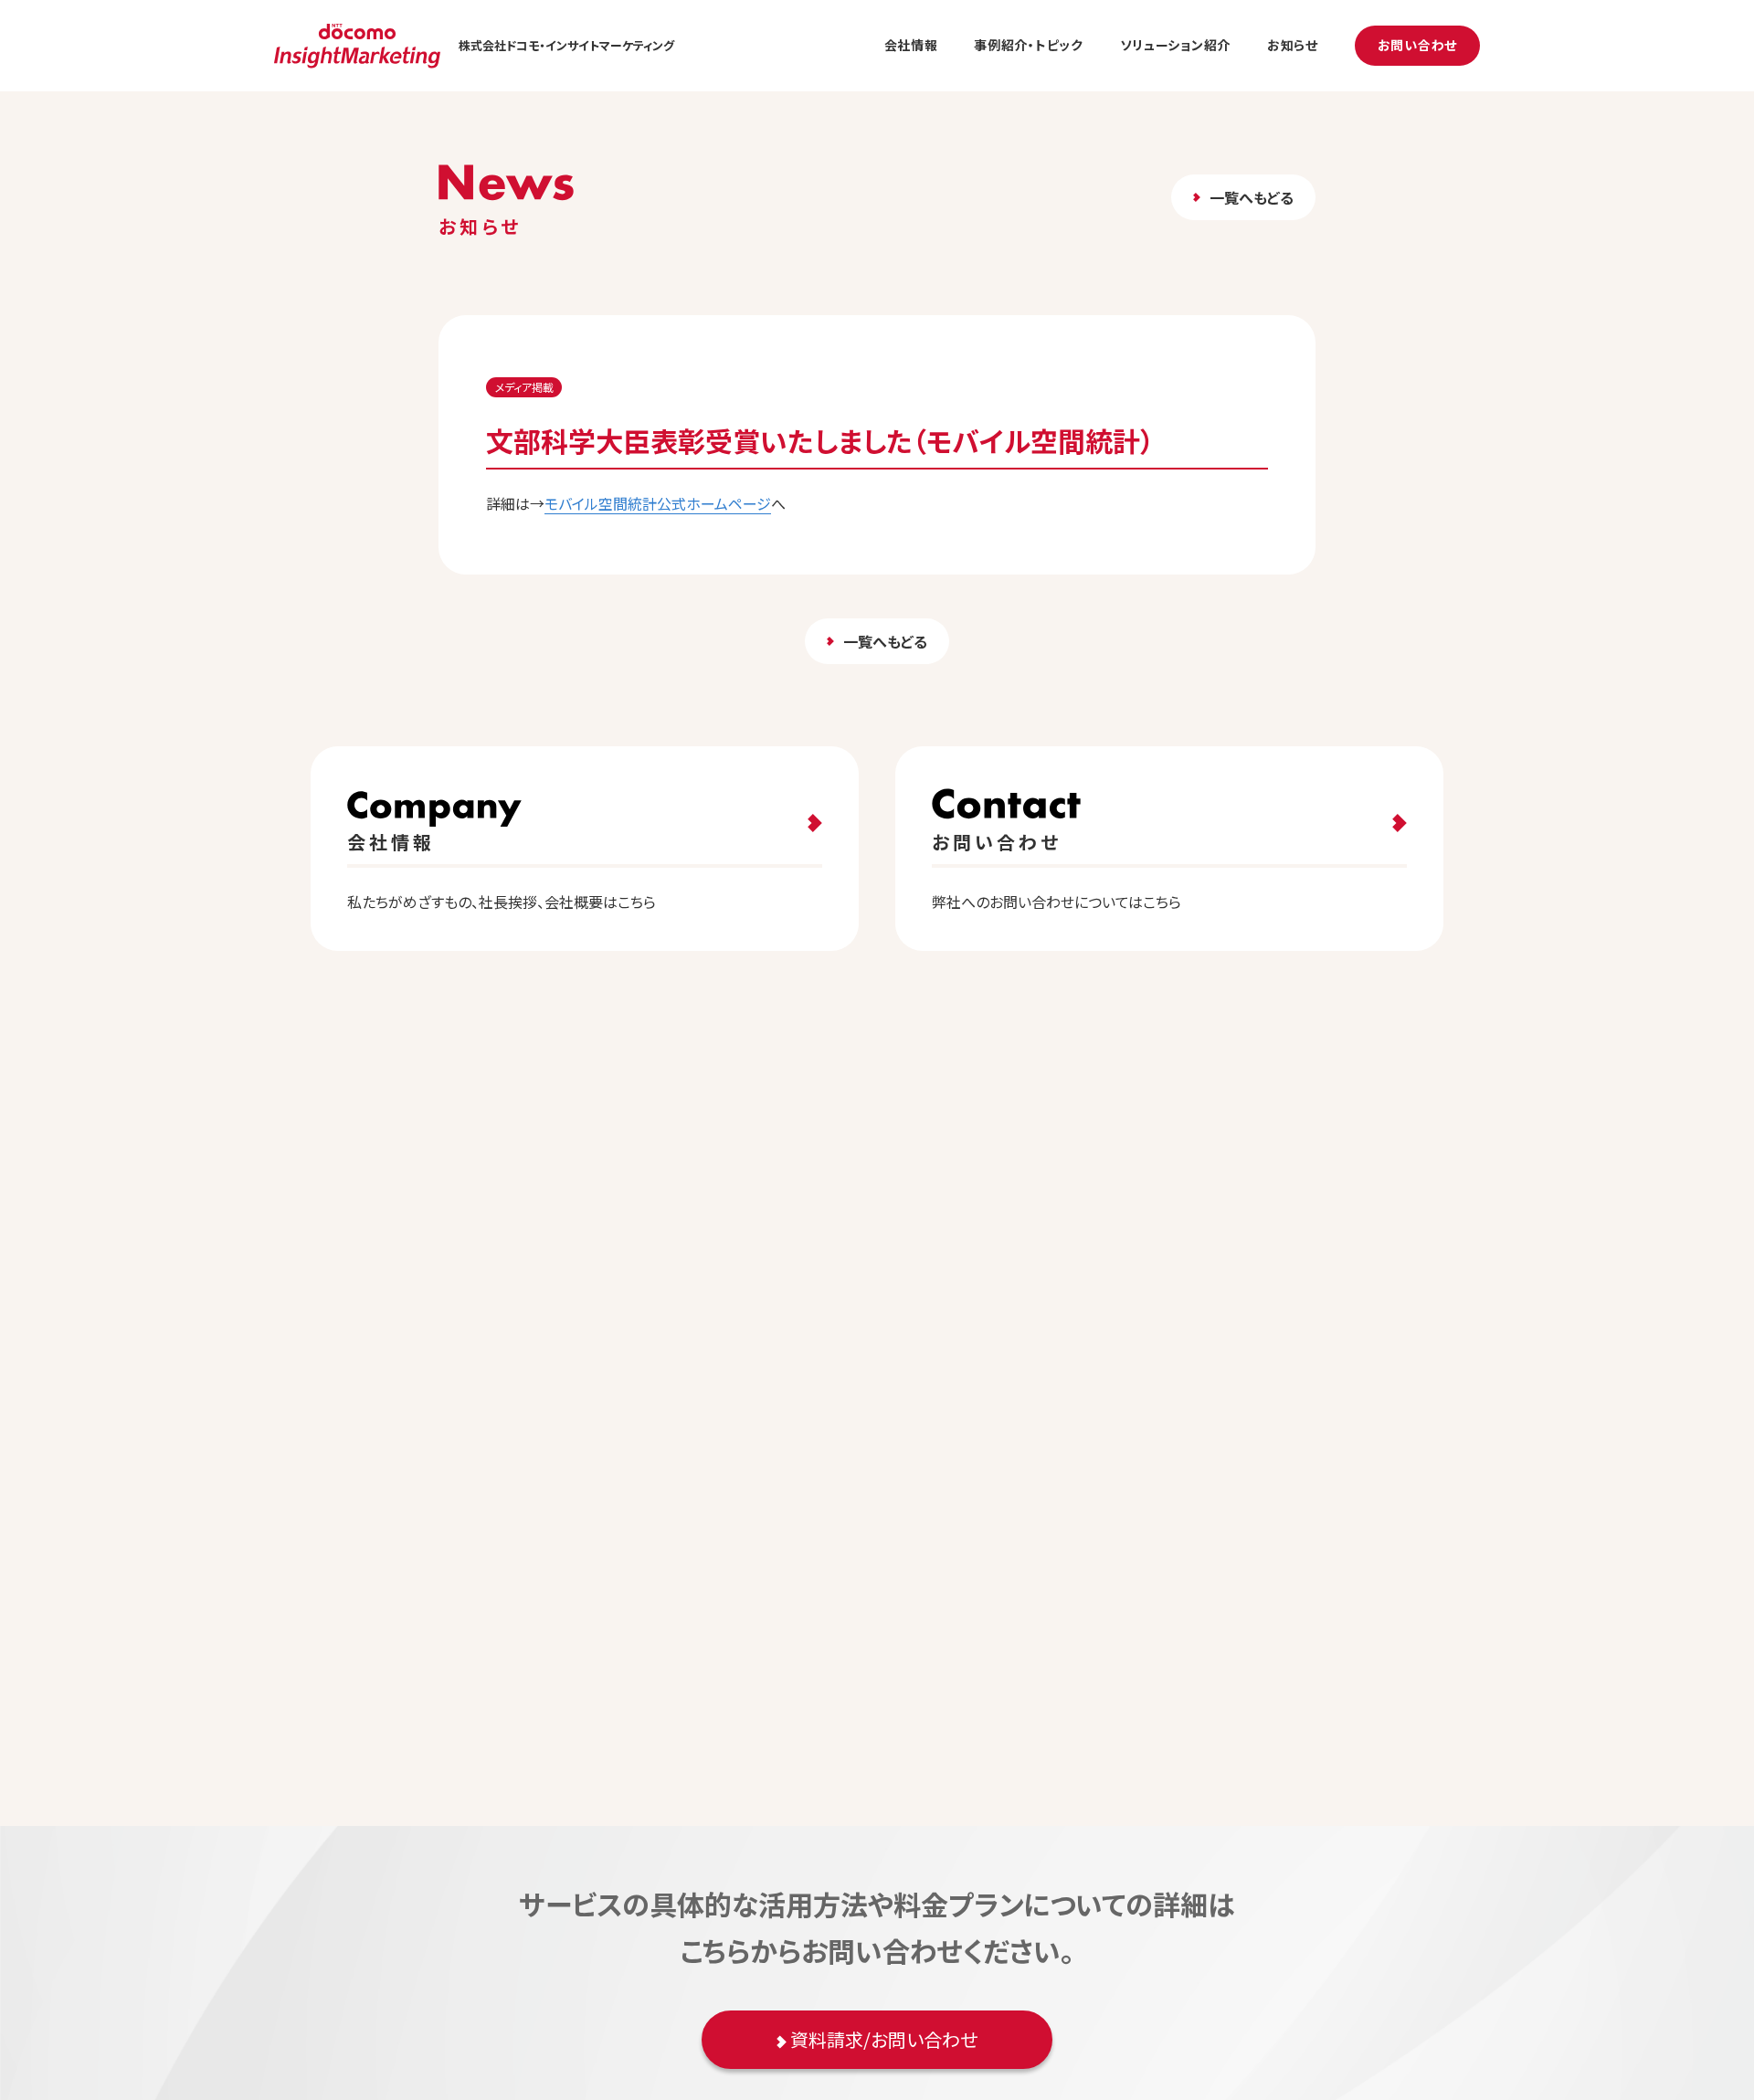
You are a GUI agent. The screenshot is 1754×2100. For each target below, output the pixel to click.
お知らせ (1293, 45)
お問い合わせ (1417, 45)
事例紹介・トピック (1028, 45)
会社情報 (911, 45)
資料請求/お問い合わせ (882, 2039)
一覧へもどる (1252, 197)
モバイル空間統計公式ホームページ (658, 503)
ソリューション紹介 (1175, 45)
